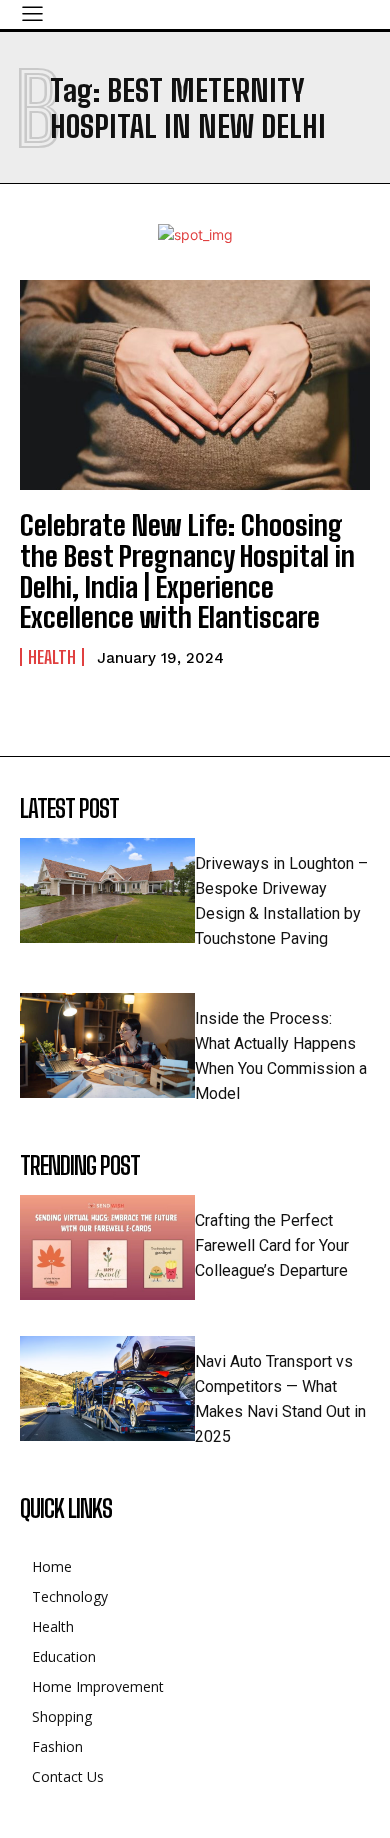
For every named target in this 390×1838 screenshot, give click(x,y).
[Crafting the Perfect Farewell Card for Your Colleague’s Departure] (107, 1247)
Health (52, 657)
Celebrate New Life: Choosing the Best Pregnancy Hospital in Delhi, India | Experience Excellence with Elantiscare (187, 571)
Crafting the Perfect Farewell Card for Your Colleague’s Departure (272, 1245)
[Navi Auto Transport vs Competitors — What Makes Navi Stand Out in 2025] (107, 1388)
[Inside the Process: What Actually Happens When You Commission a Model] (107, 1045)
